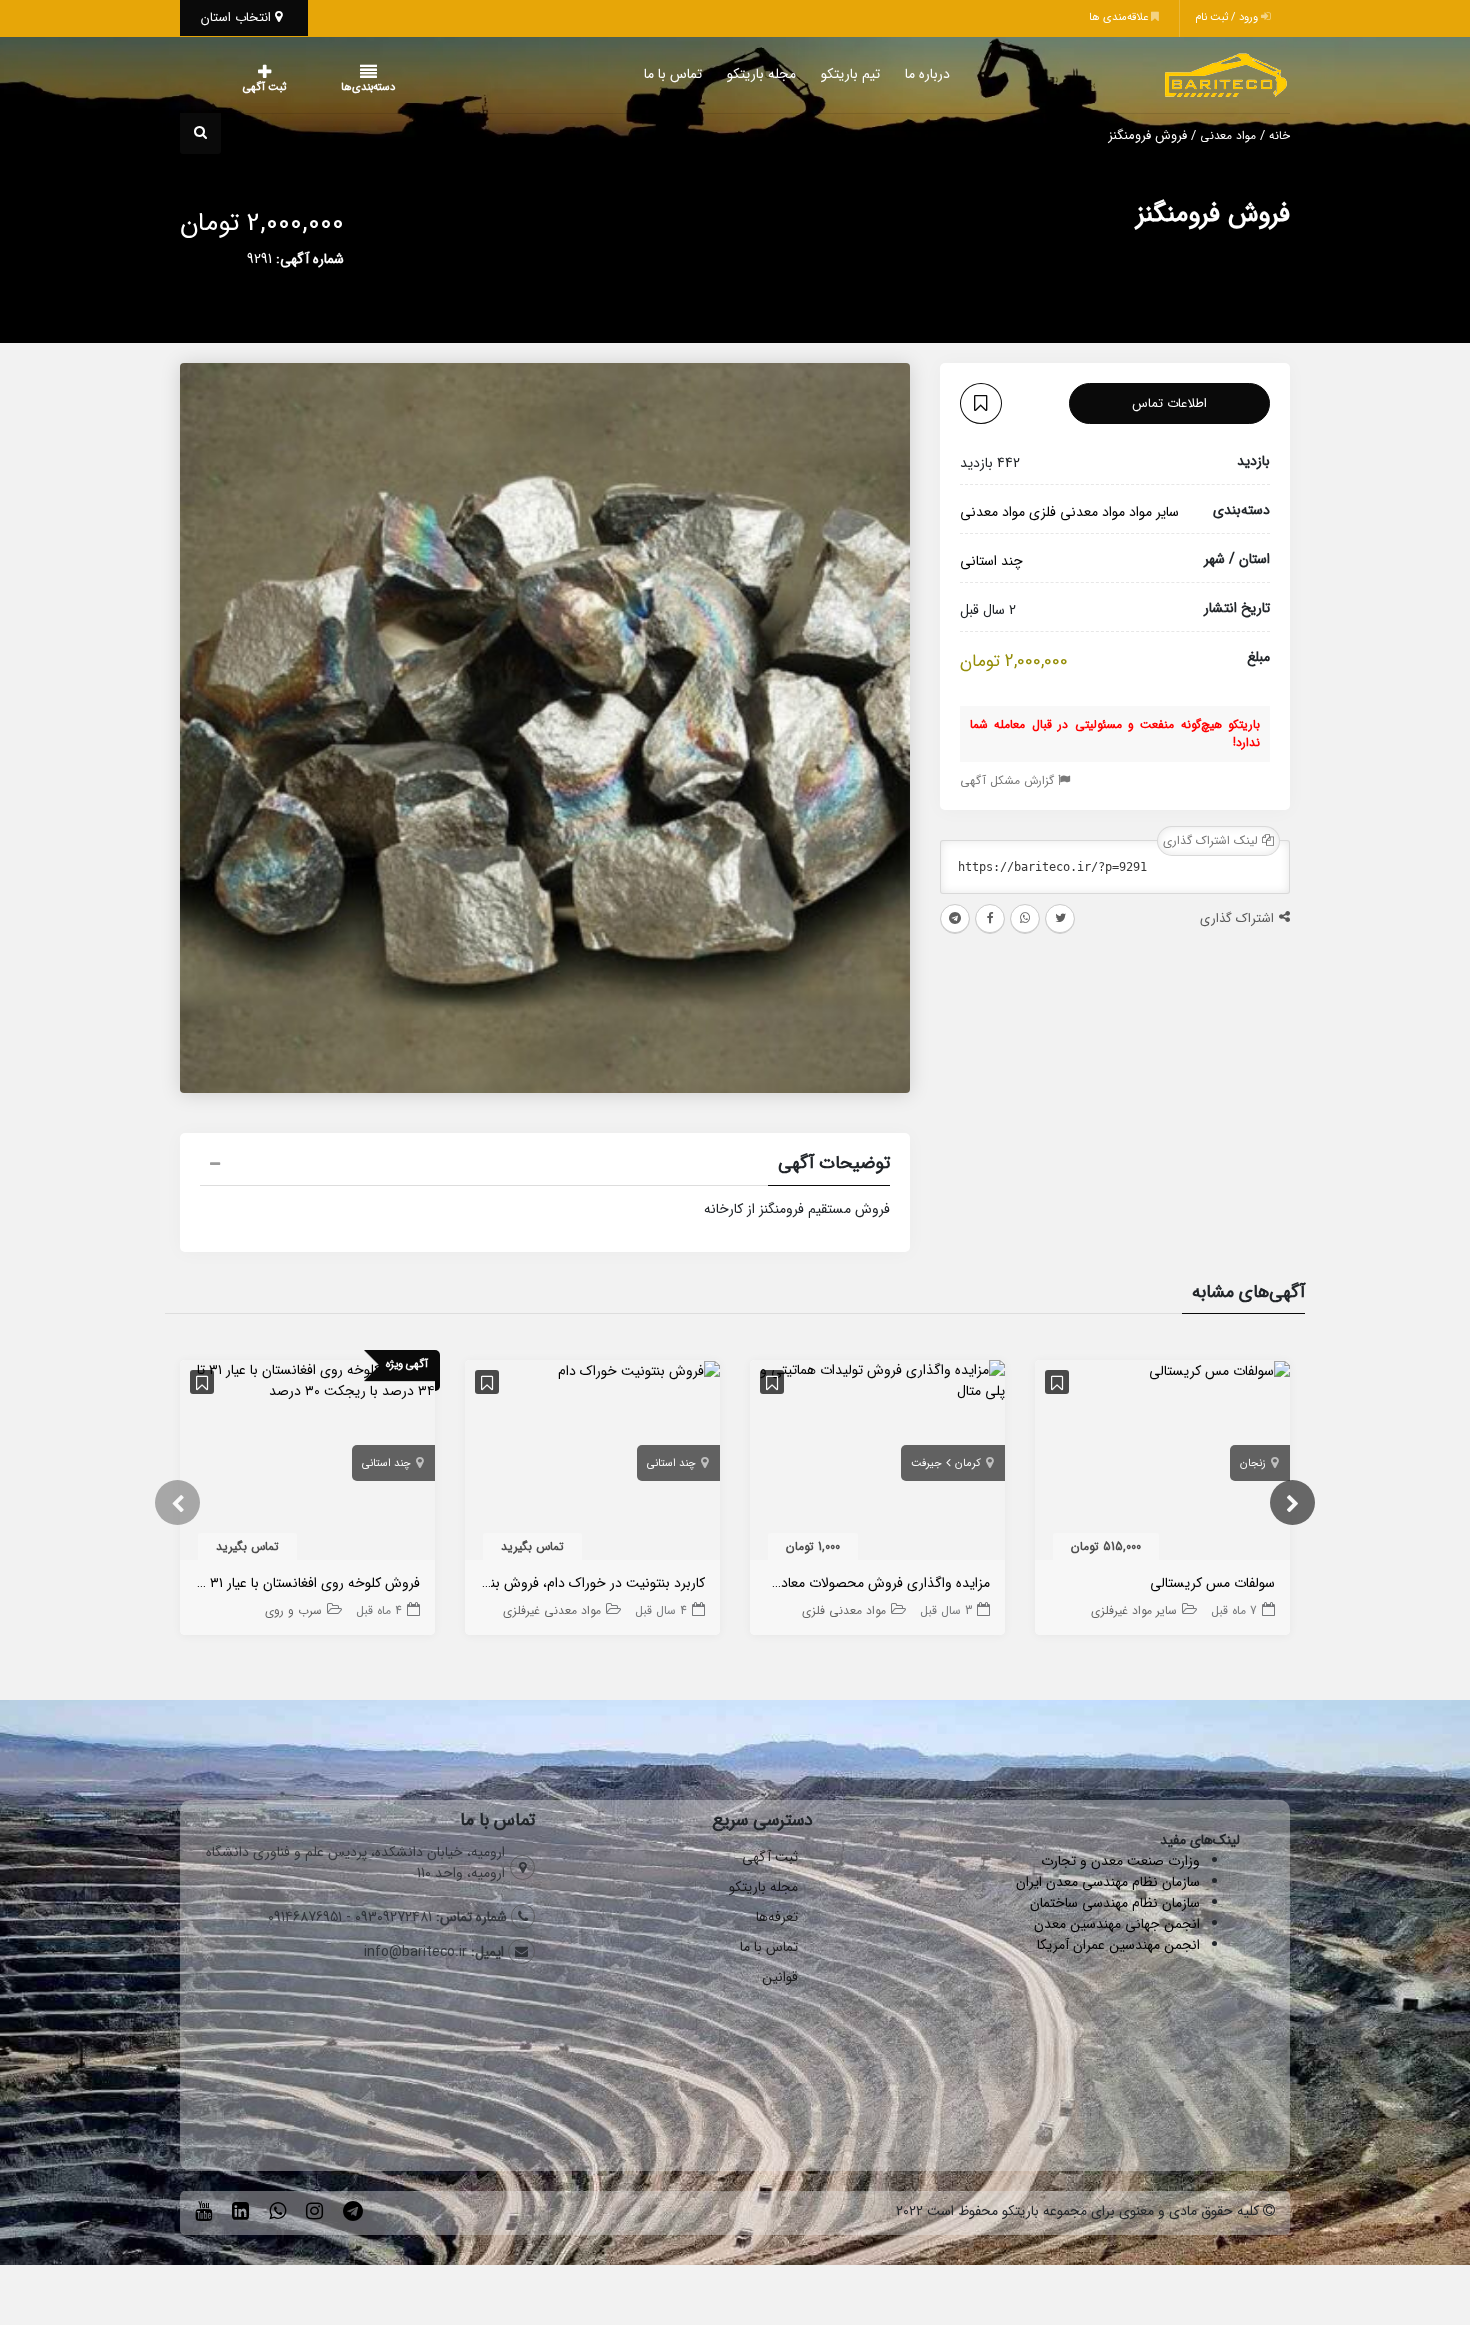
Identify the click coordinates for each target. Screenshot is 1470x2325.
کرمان (968, 1463)
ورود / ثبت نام (1228, 17)
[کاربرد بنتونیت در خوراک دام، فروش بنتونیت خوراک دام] (639, 1370)
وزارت (1184, 1861)
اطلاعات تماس (1169, 403)
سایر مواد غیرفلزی (1134, 1610)
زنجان (1253, 1463)
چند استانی (1243, 259)
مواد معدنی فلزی (1077, 513)
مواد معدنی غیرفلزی (552, 1610)
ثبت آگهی (244, 87)
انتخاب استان (238, 17)
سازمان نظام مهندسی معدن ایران (1108, 1882)
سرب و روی (293, 1610)
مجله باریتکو (721, 74)
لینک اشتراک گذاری (1212, 840)
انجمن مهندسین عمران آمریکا (1118, 1945)
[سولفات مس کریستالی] (1219, 1370)
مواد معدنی (1228, 136)
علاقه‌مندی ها (1120, 17)
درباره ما (887, 74)
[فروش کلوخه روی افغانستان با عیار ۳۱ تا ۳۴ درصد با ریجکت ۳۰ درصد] (307, 1380)
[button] (545, 1166)
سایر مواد (1154, 513)
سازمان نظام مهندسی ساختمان (1115, 1903)
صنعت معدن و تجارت (1104, 1861)
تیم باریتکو (810, 74)
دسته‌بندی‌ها (308, 87)
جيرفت (926, 1463)
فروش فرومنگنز (1213, 214)
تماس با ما (633, 74)
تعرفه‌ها (777, 1917)
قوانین (780, 1977)
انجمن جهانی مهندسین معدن (1117, 1924)
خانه (1279, 136)
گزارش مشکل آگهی (1009, 780)
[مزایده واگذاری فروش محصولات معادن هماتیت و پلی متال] (877, 1380)
